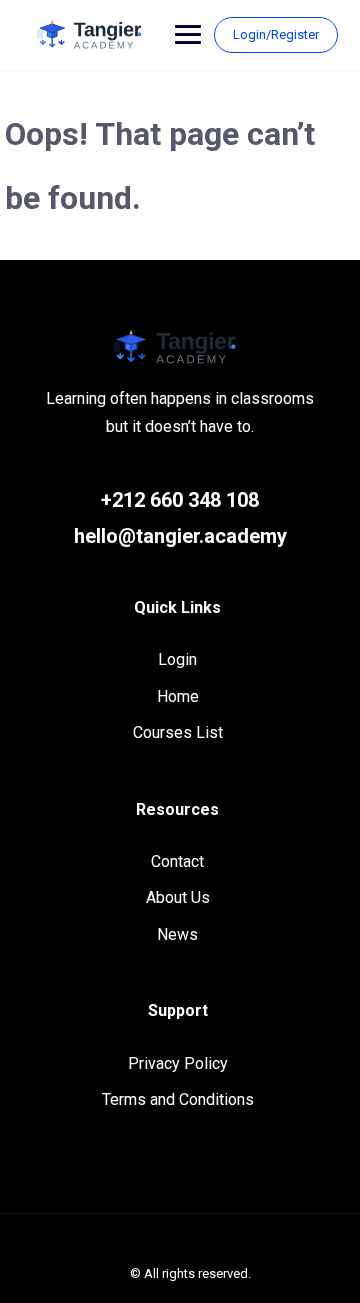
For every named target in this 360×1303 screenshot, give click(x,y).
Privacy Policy (178, 1063)
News (177, 934)
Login (177, 659)
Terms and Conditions (178, 1099)
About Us (178, 897)
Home (178, 696)
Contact (177, 861)
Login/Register (276, 34)
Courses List (178, 732)
